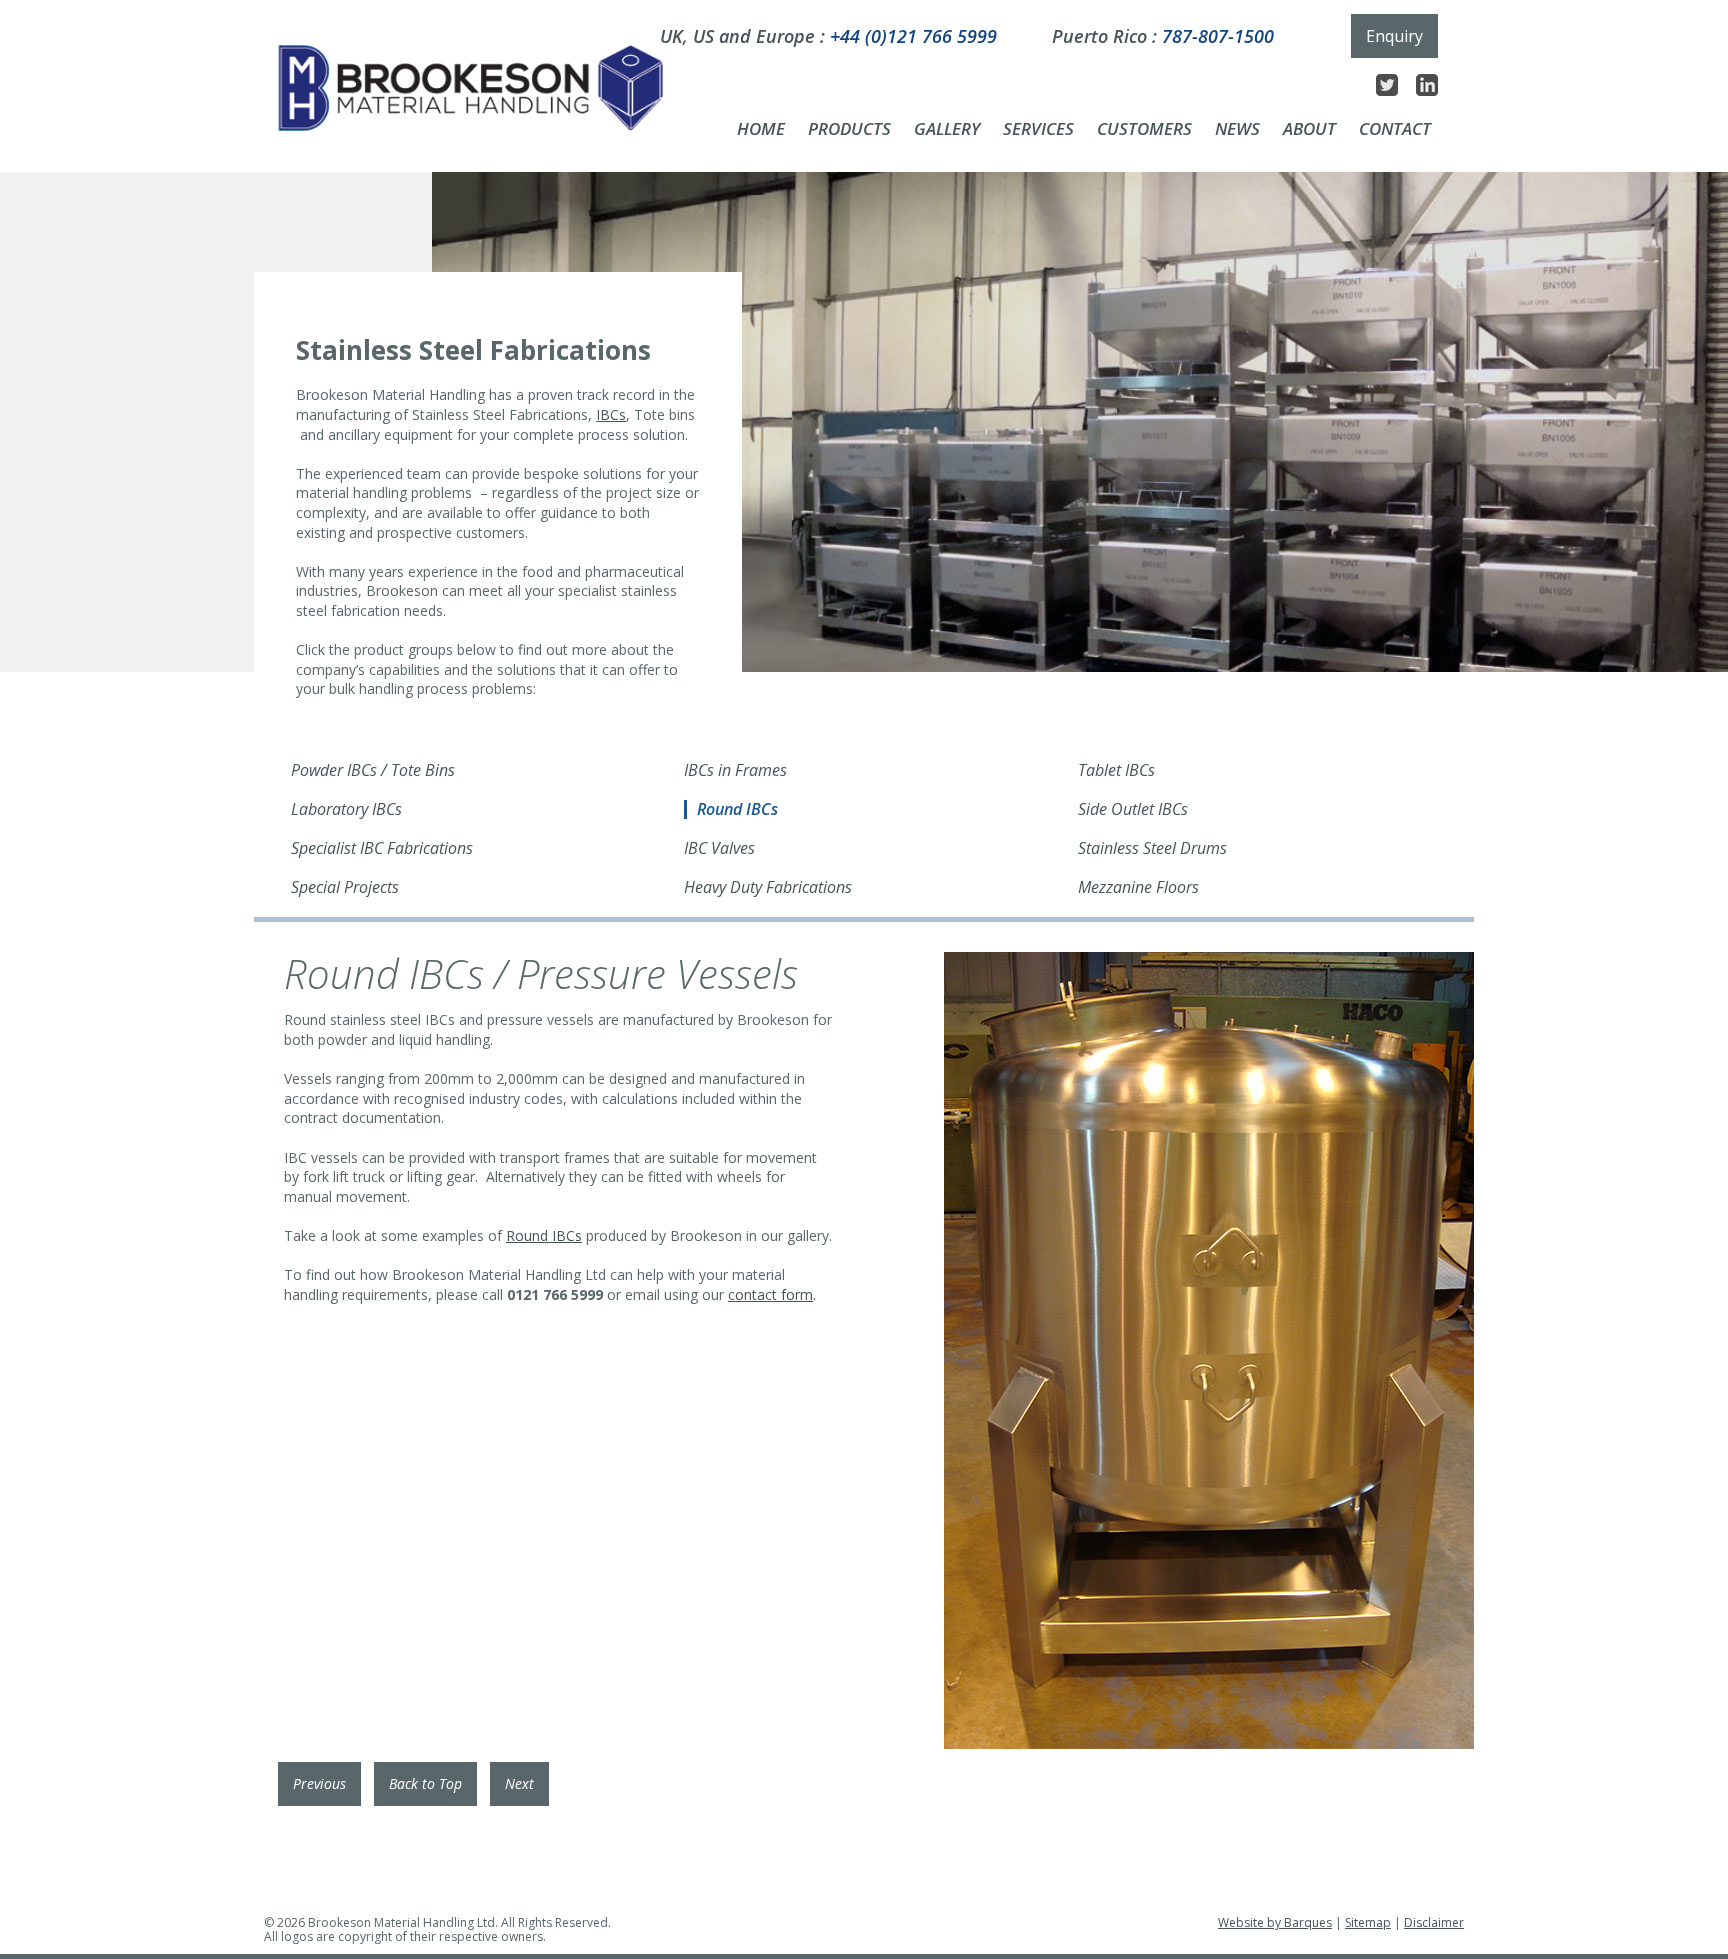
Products (849, 129)
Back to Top (425, 1783)
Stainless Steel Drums (1152, 849)
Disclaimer (1434, 1922)
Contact (1395, 129)
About (1309, 129)
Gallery (947, 129)
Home (761, 129)
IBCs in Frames (735, 771)
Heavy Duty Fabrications (768, 888)
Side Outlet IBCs (1133, 810)
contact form (770, 1294)
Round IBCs (737, 810)
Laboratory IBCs (346, 810)
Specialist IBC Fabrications (382, 849)
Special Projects (345, 888)
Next (519, 1783)
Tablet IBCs (1116, 771)
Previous (319, 1783)
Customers (1144, 129)
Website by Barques (1275, 1922)
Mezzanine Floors (1138, 888)
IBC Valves (719, 849)
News (1237, 129)
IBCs (611, 414)
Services (1038, 129)
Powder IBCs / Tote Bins (373, 771)
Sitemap (1368, 1922)
